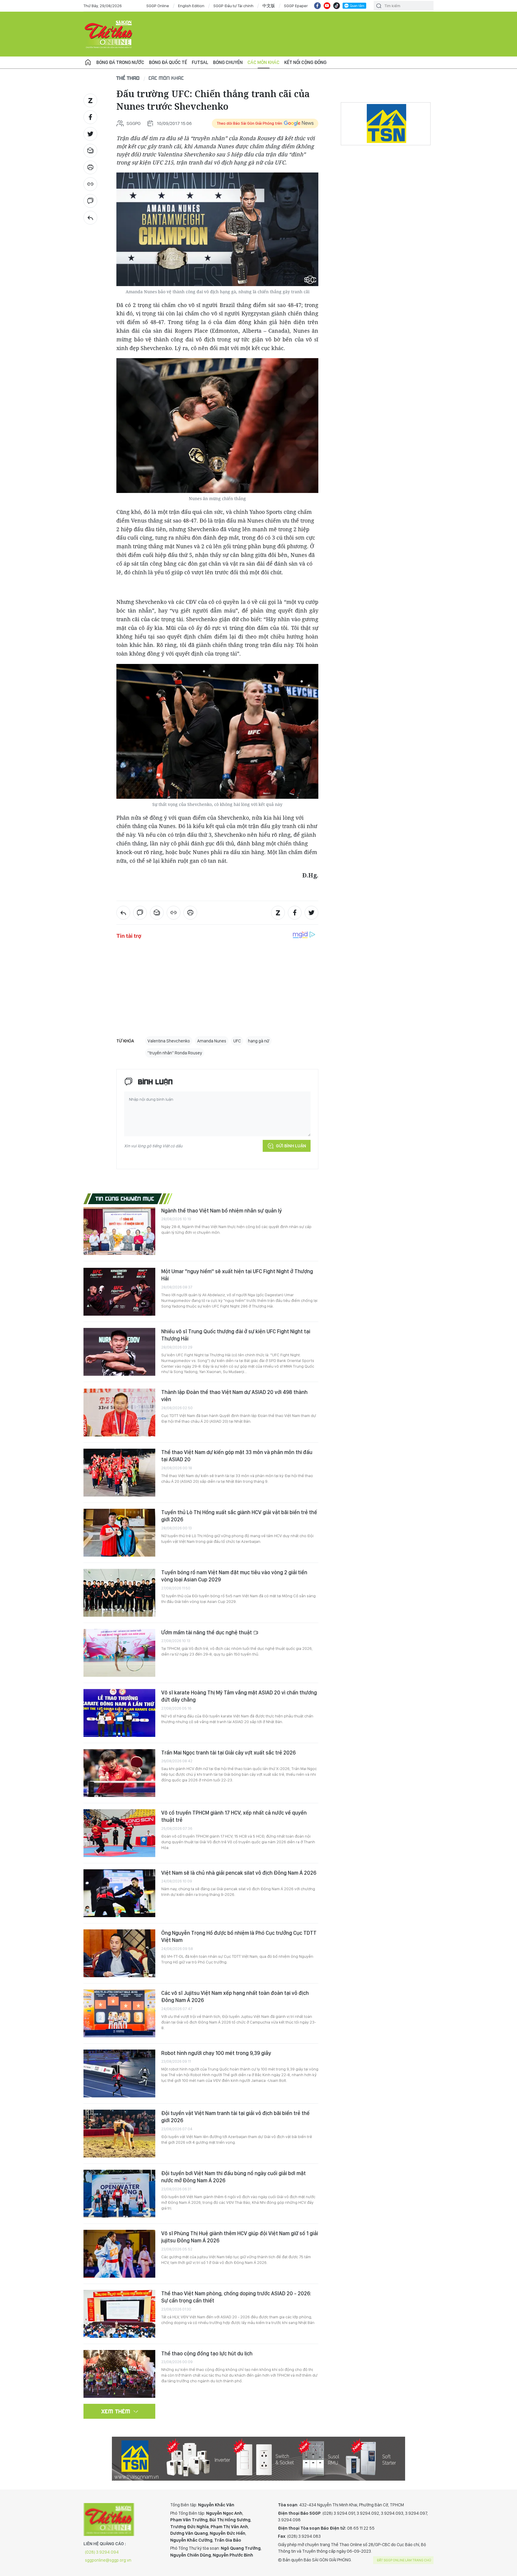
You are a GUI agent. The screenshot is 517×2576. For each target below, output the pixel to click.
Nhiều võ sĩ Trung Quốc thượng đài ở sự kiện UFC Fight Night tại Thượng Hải (236, 1335)
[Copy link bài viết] (90, 184)
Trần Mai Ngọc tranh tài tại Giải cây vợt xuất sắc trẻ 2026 (228, 1753)
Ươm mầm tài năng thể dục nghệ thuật (207, 1632)
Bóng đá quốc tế (168, 62)
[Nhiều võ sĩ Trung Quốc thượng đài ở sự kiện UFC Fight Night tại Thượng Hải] (119, 1352)
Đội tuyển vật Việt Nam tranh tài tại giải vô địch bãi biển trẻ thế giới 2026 (235, 2117)
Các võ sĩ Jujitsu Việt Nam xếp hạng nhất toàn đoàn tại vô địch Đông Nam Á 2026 (235, 1996)
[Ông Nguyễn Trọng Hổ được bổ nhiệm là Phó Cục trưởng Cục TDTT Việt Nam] (119, 1953)
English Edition (191, 6)
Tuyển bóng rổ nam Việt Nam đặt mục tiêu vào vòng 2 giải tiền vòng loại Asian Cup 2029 (234, 1576)
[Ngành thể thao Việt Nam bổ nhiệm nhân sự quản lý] (119, 1231)
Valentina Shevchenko (169, 1041)
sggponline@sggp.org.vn (108, 2560)
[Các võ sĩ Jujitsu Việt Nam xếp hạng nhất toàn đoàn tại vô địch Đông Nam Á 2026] (119, 2013)
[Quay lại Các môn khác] (90, 218)
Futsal (200, 62)
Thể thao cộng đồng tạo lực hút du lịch (207, 2353)
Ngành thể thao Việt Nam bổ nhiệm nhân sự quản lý (222, 1211)
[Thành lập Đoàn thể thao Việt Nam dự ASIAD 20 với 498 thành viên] (119, 1413)
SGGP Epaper (296, 6)
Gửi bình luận (291, 1146)
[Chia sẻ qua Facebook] (90, 117)
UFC (237, 1041)
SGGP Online (158, 6)
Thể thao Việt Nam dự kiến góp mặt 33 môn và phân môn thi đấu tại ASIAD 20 (237, 1456)
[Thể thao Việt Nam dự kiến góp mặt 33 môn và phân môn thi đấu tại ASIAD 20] (119, 1473)
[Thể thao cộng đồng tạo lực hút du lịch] (119, 2374)
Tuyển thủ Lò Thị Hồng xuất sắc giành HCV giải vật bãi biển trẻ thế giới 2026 (239, 1516)
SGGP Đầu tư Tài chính (233, 6)
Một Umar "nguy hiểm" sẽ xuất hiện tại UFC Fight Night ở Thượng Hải (237, 1275)
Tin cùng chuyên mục (125, 1198)
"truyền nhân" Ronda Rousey (175, 1053)
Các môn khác (263, 62)
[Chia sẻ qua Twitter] (90, 134)
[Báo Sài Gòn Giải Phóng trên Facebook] (317, 6)
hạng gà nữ (259, 1041)
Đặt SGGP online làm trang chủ (404, 2560)
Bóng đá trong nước (120, 62)
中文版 (269, 6)
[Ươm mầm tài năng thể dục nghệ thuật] (119, 1653)
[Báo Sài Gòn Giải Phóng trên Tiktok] (337, 6)
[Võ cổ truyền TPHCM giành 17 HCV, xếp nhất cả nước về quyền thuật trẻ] (119, 1833)
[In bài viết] (90, 167)
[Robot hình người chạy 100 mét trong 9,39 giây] (119, 2073)
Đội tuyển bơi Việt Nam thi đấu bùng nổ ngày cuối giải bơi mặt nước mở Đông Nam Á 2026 (234, 2177)
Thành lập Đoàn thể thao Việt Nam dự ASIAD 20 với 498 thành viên (234, 1396)
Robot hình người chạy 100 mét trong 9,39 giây (216, 2053)
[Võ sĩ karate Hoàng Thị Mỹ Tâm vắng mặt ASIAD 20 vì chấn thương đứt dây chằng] (119, 1713)
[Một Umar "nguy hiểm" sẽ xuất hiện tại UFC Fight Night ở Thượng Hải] (119, 1292)
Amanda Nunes (212, 1041)
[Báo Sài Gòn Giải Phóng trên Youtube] (327, 6)
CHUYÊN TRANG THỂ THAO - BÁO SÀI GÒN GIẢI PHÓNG (109, 34)
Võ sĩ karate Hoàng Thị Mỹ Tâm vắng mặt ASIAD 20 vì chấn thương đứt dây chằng (239, 1696)
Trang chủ (88, 62)
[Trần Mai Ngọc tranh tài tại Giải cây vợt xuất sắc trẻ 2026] (119, 1773)
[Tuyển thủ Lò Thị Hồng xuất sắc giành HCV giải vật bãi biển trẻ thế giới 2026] (119, 1533)
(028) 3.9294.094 (102, 2552)
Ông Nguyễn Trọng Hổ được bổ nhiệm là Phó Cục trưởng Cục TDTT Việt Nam (239, 1936)
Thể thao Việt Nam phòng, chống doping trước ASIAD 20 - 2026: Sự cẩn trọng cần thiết (236, 2297)
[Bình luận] (90, 201)
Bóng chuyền (228, 62)
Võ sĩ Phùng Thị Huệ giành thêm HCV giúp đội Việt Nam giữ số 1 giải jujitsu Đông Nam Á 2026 (240, 2237)
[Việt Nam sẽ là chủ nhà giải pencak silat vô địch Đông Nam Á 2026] (119, 1893)
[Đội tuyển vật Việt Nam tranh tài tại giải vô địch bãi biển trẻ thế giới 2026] (119, 2134)
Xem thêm (116, 2411)
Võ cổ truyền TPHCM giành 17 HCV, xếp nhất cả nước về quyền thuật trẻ (234, 1816)
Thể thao (128, 78)
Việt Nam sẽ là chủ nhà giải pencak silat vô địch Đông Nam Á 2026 (239, 1873)
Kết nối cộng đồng (305, 62)
